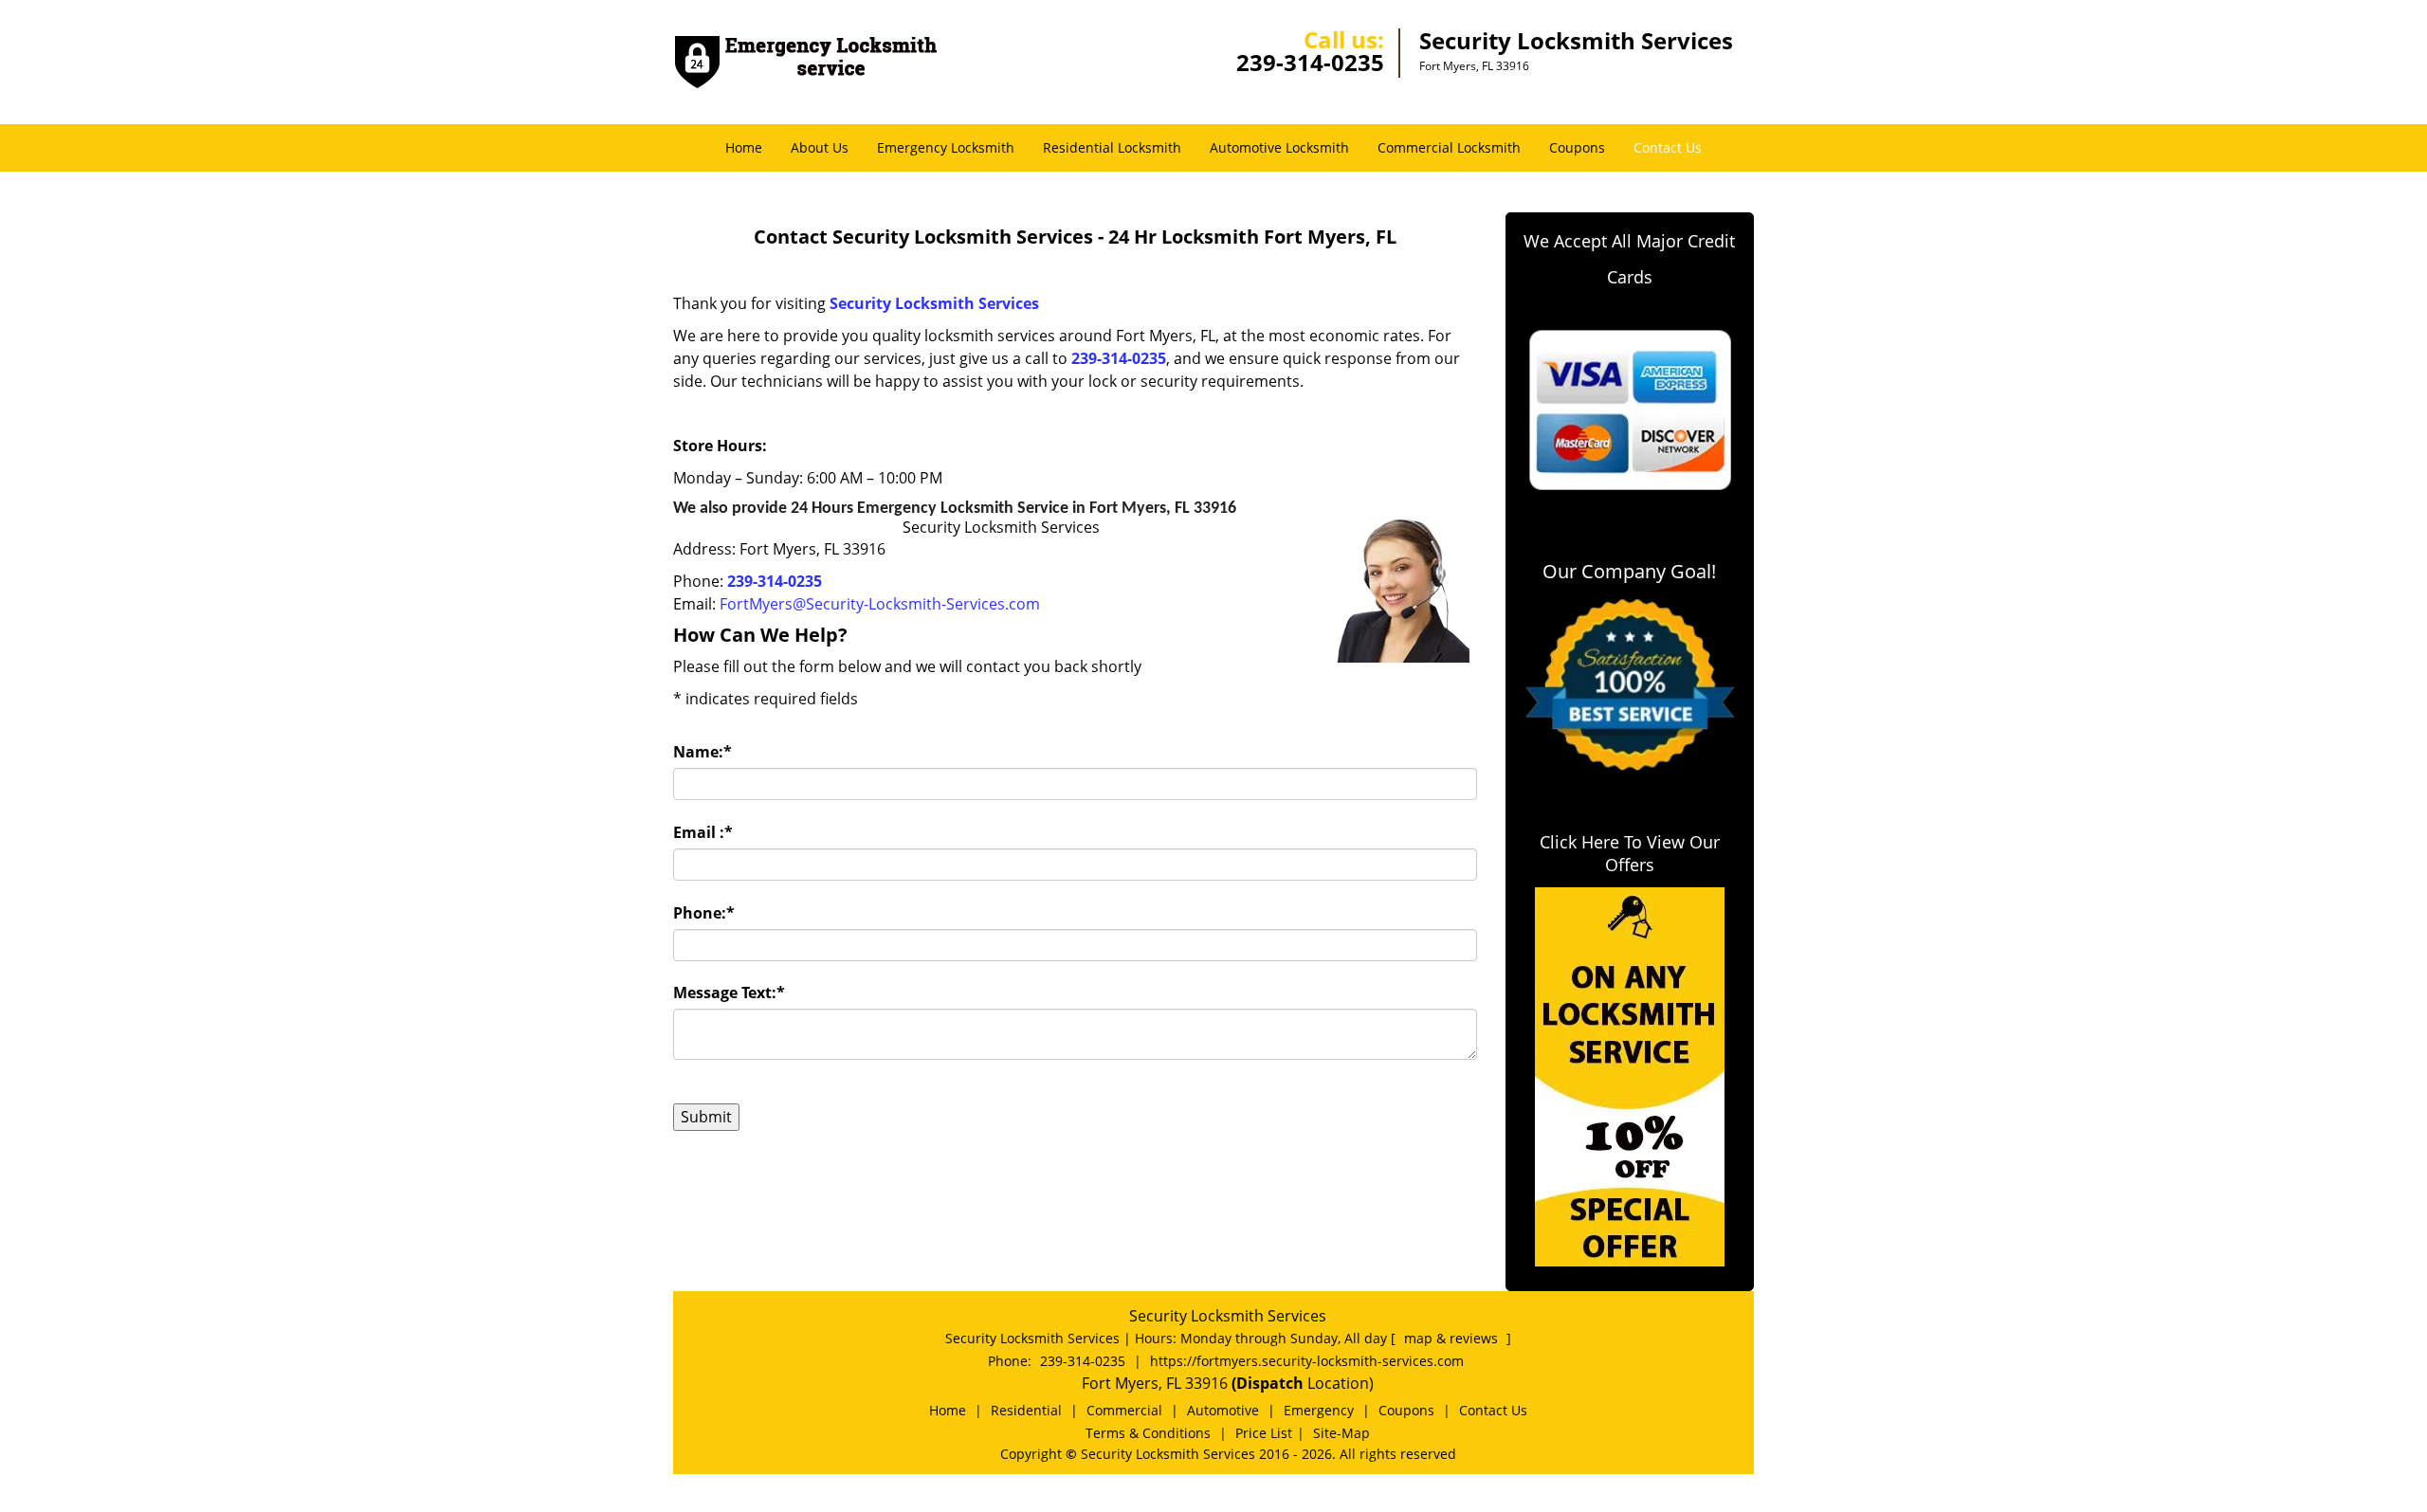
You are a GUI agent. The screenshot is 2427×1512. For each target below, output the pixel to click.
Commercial (1124, 1410)
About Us (820, 147)
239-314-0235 (1310, 62)
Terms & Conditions (1148, 1433)
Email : (703, 832)
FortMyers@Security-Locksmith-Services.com (880, 604)
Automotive (1223, 1410)
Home (744, 147)
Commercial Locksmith (1449, 147)
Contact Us (1668, 147)
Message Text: (729, 993)
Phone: (704, 913)
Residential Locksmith (1112, 147)
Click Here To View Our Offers (1630, 853)
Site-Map (1341, 1433)
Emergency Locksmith (946, 147)
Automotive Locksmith (1279, 147)
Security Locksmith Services (934, 303)
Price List (1264, 1433)
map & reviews (1453, 1338)
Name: (703, 752)
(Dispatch (1269, 1383)
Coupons (1577, 147)
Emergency (1319, 1410)
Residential (1026, 1410)
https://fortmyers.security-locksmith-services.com (1307, 1361)
